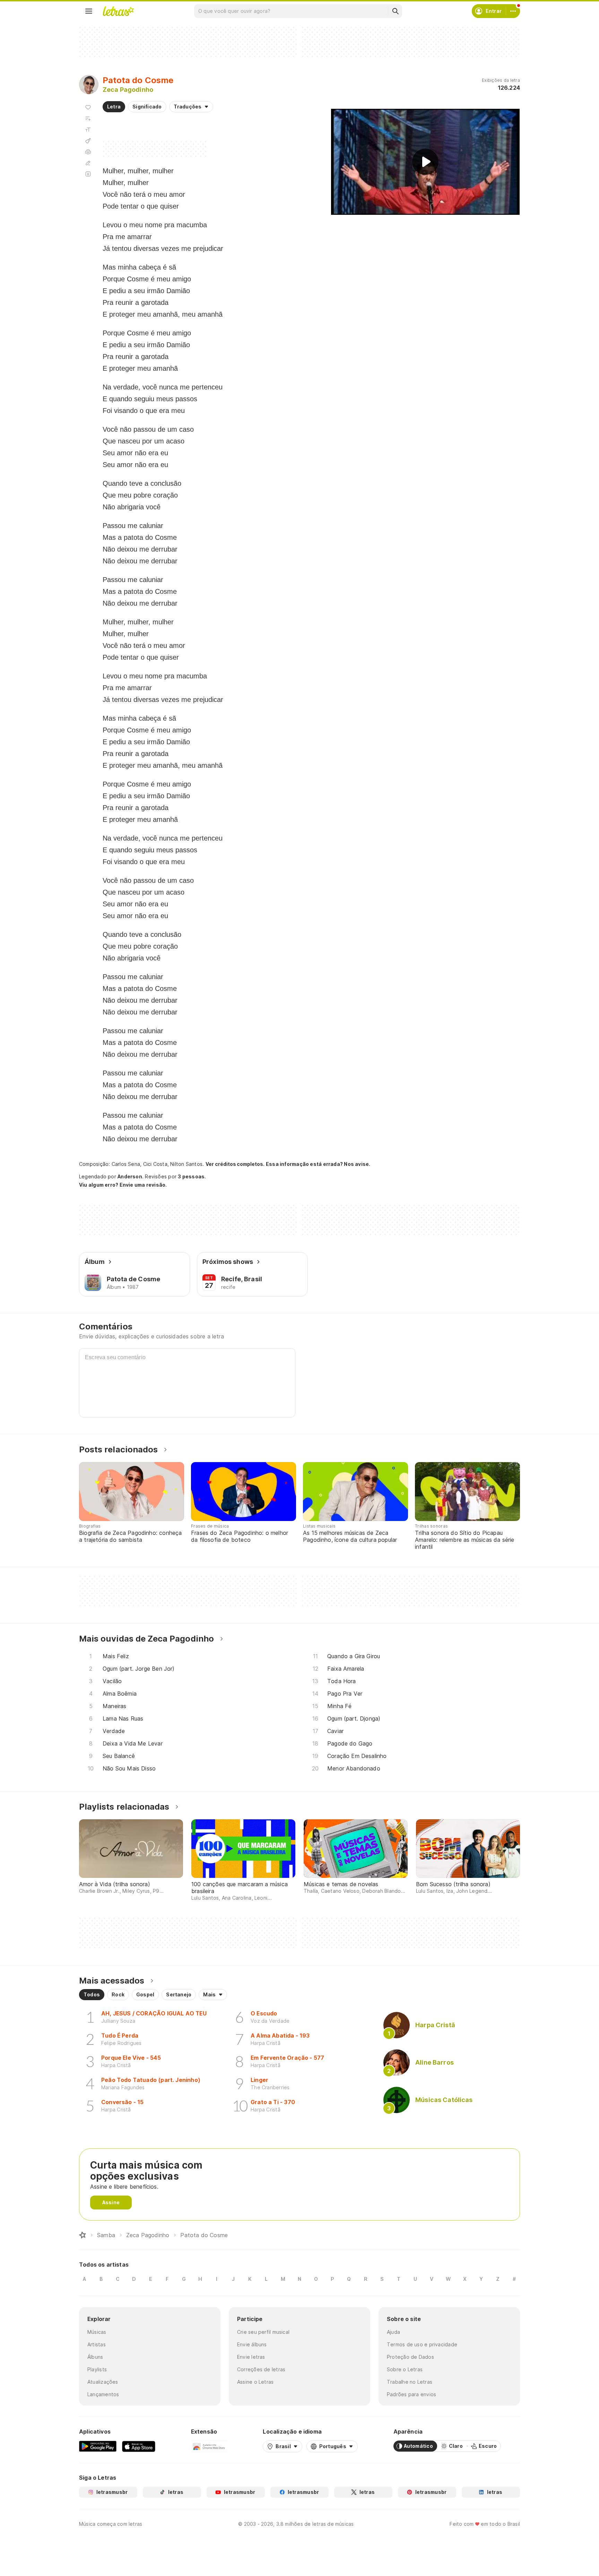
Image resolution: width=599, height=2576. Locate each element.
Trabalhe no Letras (410, 2382)
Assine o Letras (255, 2382)
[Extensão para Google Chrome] (209, 2446)
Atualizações (103, 2382)
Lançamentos (103, 2394)
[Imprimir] (88, 152)
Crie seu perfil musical (263, 2332)
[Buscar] (395, 11)
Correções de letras (261, 2369)
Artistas (97, 2344)
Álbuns (95, 2357)
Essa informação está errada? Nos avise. (318, 1164)
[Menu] (89, 11)
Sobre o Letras (405, 2369)
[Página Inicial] (83, 2235)
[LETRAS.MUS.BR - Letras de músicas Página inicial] (118, 11)
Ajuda (393, 2332)
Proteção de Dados (410, 2357)
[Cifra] (88, 141)
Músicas (97, 2332)
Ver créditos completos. (235, 1164)
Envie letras (251, 2357)
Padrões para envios (411, 2394)
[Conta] (513, 11)
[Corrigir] (88, 163)
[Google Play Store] (98, 2446)
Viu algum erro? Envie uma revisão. (123, 1185)
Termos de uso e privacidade (422, 2344)
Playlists (97, 2369)
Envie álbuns (252, 2344)
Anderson (130, 1176)
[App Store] (139, 2446)
